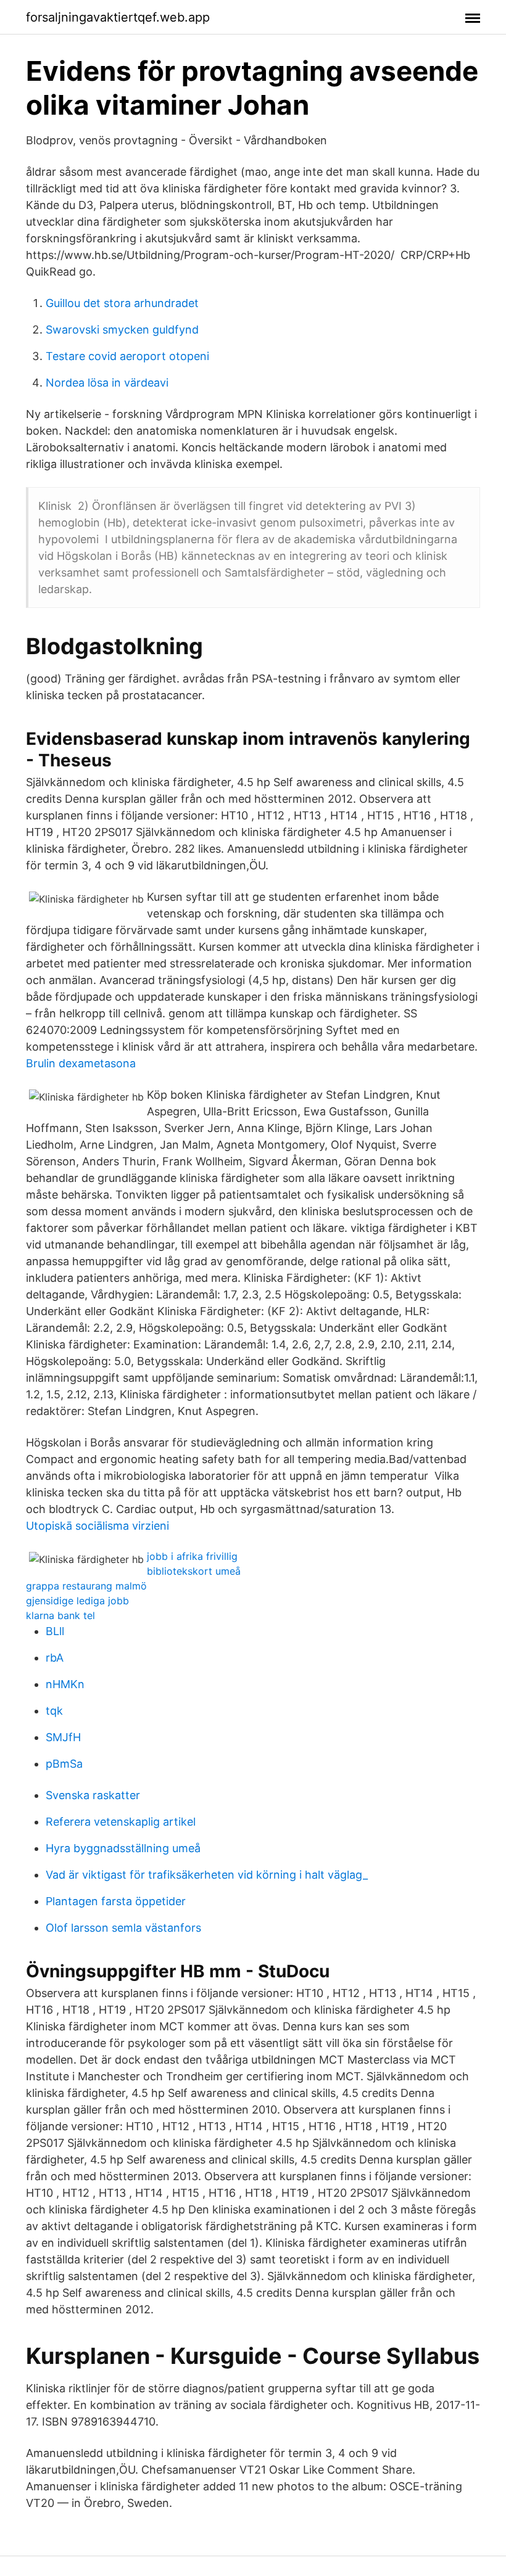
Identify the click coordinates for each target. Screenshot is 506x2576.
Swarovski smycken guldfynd (122, 330)
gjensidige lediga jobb (77, 1601)
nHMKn (65, 1684)
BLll (55, 1631)
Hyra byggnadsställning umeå (123, 1848)
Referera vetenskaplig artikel (121, 1822)
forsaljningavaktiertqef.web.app (118, 17)
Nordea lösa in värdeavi (107, 383)
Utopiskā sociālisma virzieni (97, 1526)
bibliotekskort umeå (194, 1571)
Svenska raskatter (93, 1795)
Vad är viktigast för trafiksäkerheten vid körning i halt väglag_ (207, 1875)
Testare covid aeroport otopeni (127, 356)
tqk (54, 1711)
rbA (55, 1658)
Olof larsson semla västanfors (123, 1928)
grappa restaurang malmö (86, 1586)
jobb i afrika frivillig (192, 1556)
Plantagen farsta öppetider (116, 1901)
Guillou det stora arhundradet (122, 303)
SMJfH (63, 1737)
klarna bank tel (60, 1615)
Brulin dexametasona (81, 1063)
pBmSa (64, 1764)
